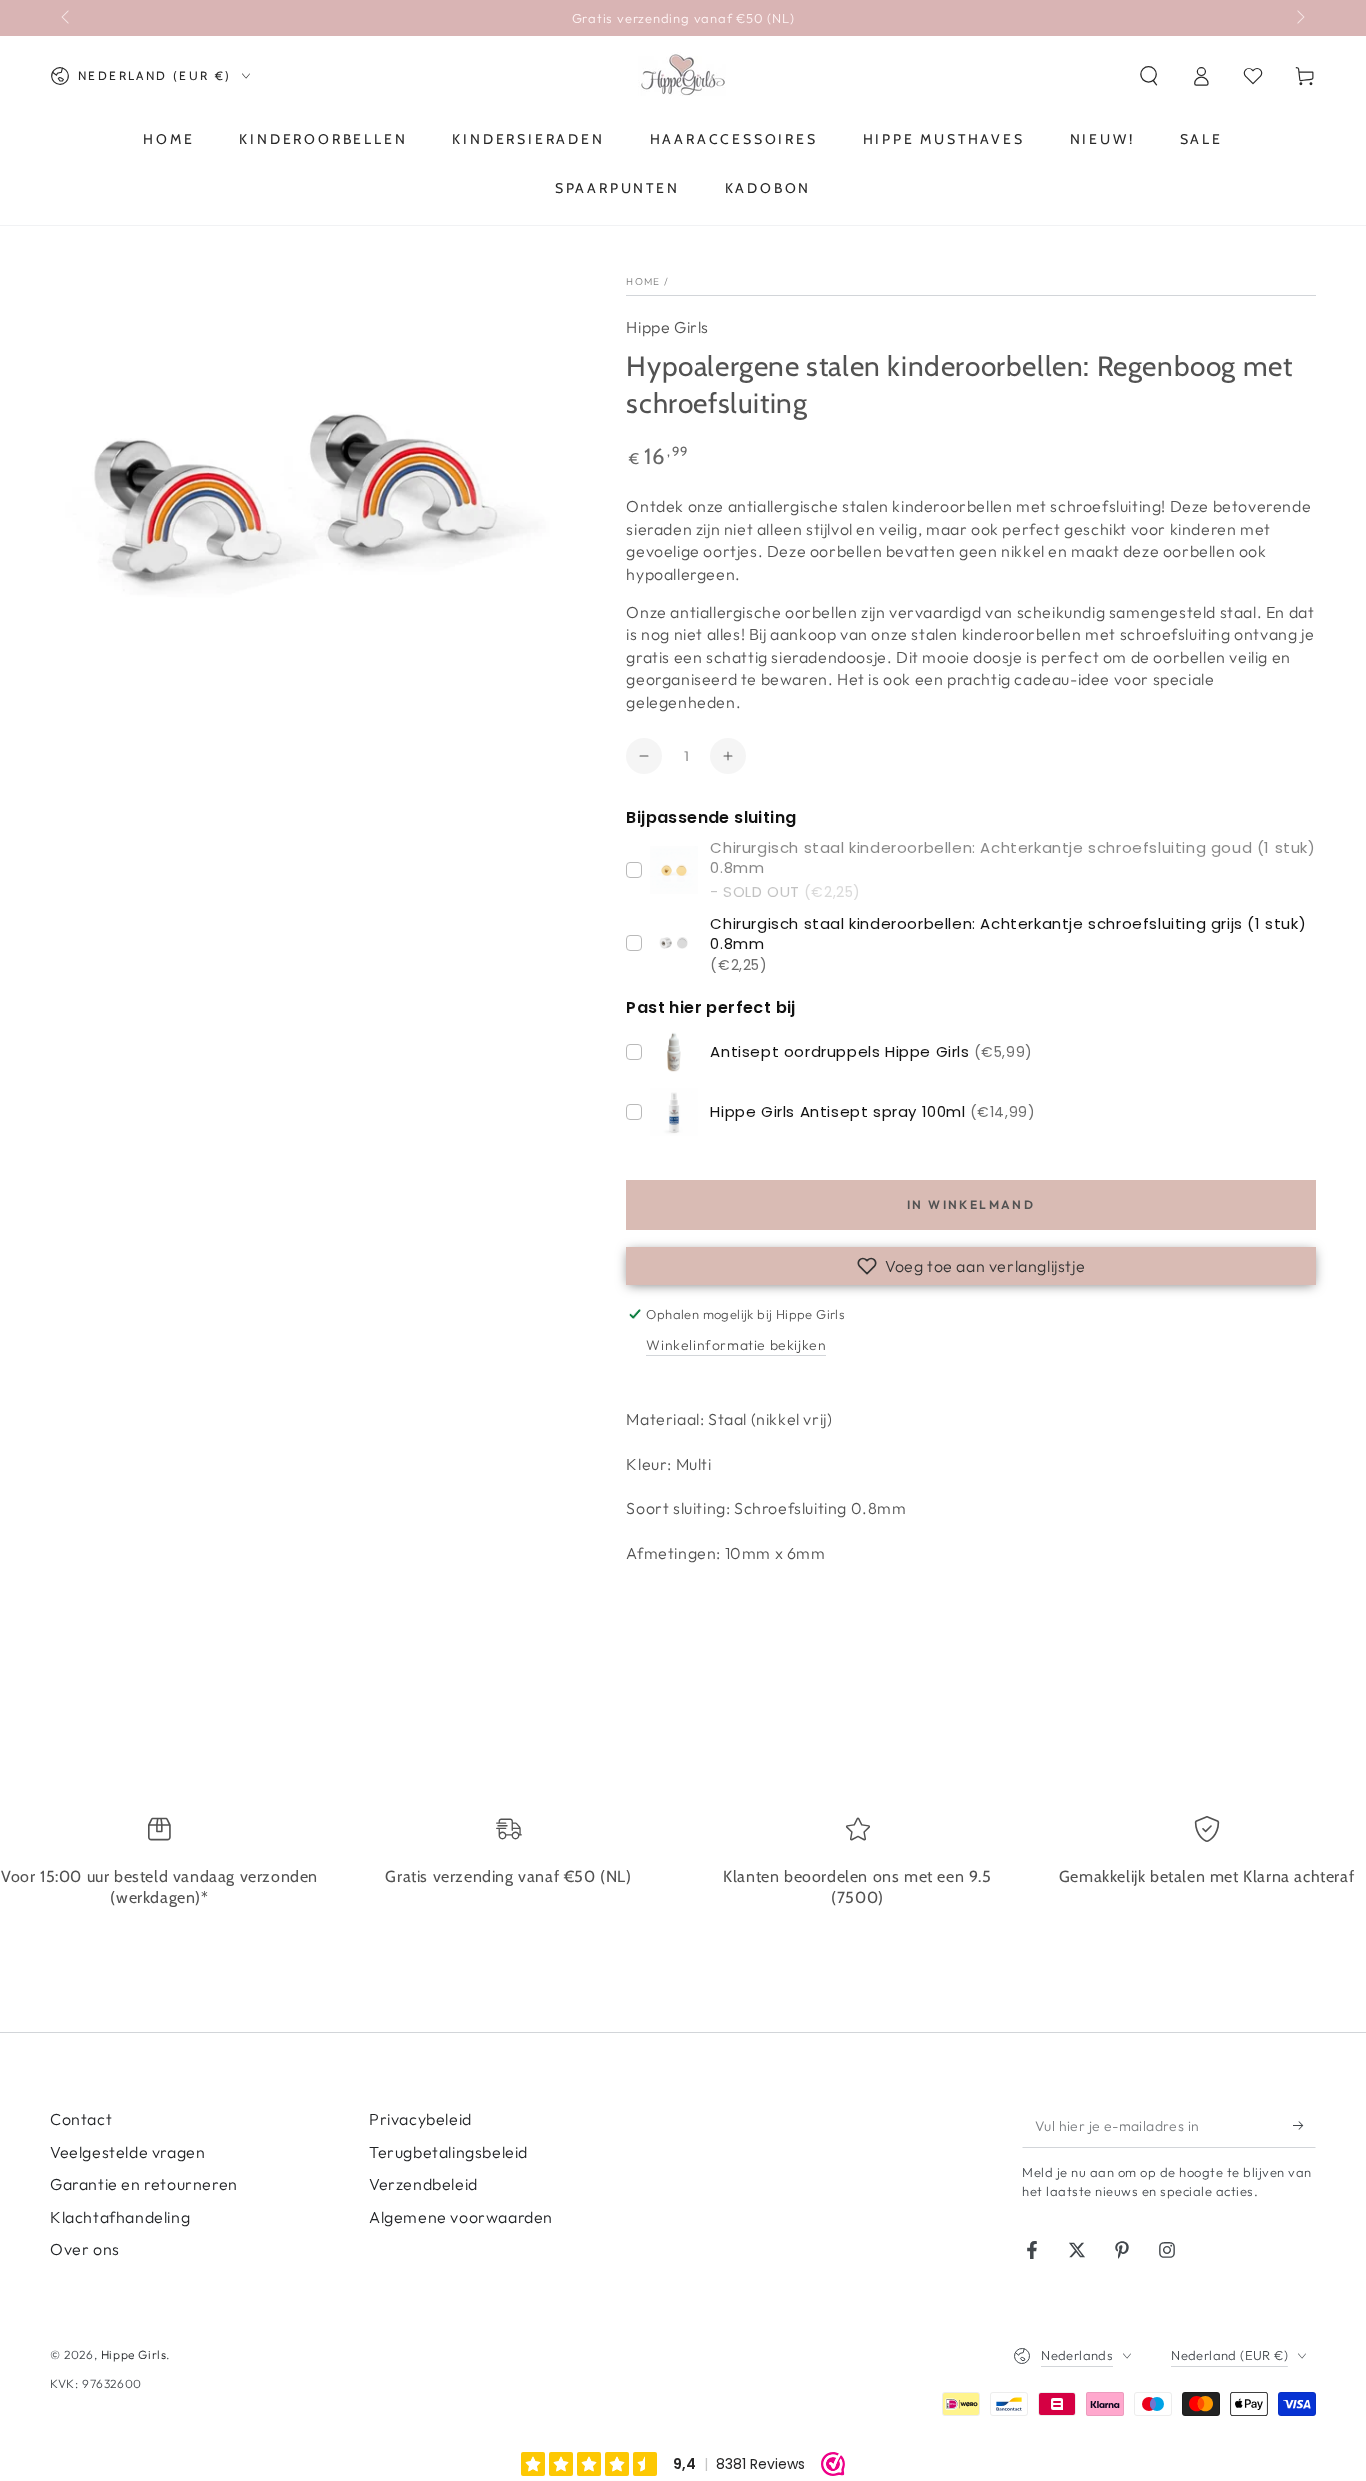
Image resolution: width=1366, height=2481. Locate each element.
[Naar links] (67, 18)
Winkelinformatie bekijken (736, 1345)
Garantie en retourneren (144, 2184)
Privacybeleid (420, 2119)
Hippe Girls (667, 327)
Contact (81, 2119)
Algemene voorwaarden (461, 2217)
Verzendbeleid (423, 2184)
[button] (1149, 76)
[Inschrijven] (1304, 2125)
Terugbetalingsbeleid (448, 2152)
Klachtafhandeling (120, 2217)
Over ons (85, 2249)
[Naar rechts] (1299, 18)
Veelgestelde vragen (127, 2152)
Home (643, 281)
